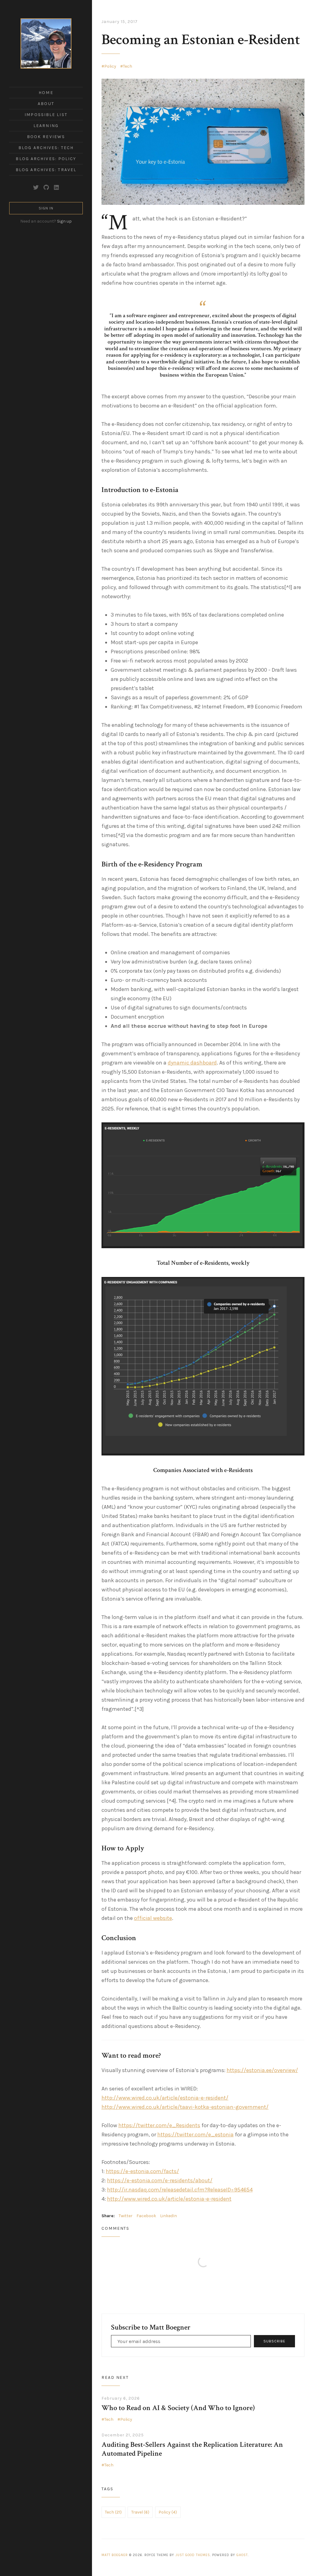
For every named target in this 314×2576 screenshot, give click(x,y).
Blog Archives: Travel (46, 170)
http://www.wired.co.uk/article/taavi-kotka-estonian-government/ (185, 2107)
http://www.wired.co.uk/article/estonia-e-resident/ (165, 2098)
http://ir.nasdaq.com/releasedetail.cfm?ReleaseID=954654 (180, 2190)
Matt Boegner (115, 2555)
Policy (110, 66)
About (46, 104)
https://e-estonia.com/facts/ (142, 2171)
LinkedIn (168, 2216)
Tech (128, 66)
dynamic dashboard (192, 1063)
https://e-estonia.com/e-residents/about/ (160, 2180)
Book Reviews (46, 137)
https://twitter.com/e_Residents (159, 2125)
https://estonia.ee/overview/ (262, 2070)
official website (153, 1918)
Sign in (46, 208)
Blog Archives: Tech (46, 148)
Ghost (242, 2555)
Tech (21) (113, 2512)
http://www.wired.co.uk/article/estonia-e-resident (169, 2199)
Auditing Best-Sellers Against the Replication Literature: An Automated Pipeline (192, 2449)
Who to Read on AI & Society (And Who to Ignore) (178, 2408)
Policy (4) (168, 2512)
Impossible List (46, 115)
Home (46, 93)
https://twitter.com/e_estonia (195, 2135)
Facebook (146, 2216)
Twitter (126, 2216)
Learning (46, 126)
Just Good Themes (193, 2555)
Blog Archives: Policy (46, 159)
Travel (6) (140, 2512)
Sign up (64, 221)
